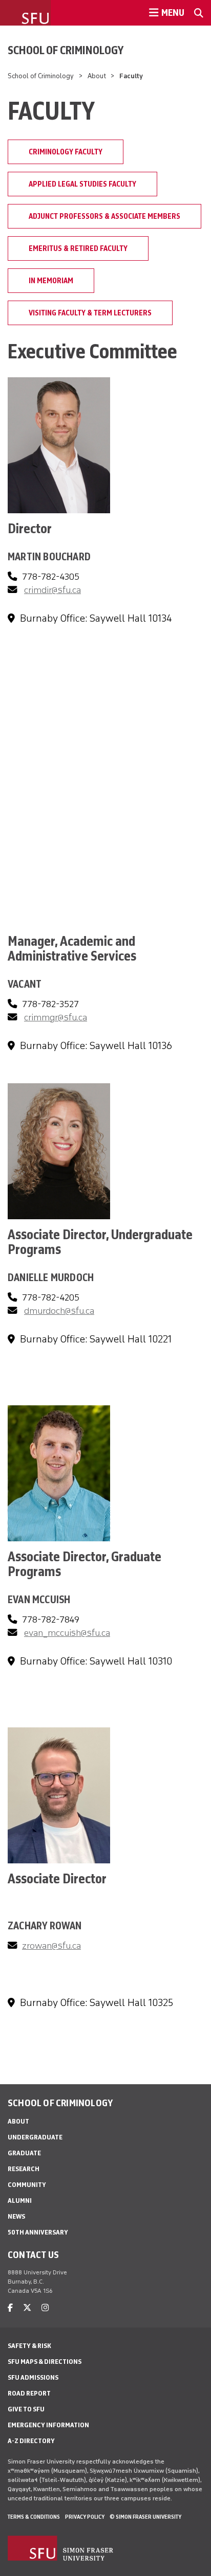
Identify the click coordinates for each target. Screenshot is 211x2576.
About (97, 76)
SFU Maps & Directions (45, 2362)
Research (24, 2169)
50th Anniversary (38, 2232)
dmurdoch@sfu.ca (59, 1311)
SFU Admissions (33, 2377)
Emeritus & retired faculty (78, 248)
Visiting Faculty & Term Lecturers (90, 313)
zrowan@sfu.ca (51, 1946)
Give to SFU (26, 2409)
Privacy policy (85, 2517)
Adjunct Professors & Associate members (104, 216)
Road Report (29, 2393)
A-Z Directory (31, 2441)
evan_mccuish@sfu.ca (67, 1633)
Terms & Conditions (34, 2517)
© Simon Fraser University (145, 2517)
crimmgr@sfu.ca (56, 1017)
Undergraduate (35, 2137)
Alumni (20, 2201)
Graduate (24, 2153)
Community (27, 2185)
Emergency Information (48, 2425)
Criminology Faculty (66, 152)
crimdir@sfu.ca (52, 590)
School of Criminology (66, 50)
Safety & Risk (29, 2346)
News (16, 2216)
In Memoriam (51, 281)
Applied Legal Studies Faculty (82, 184)
